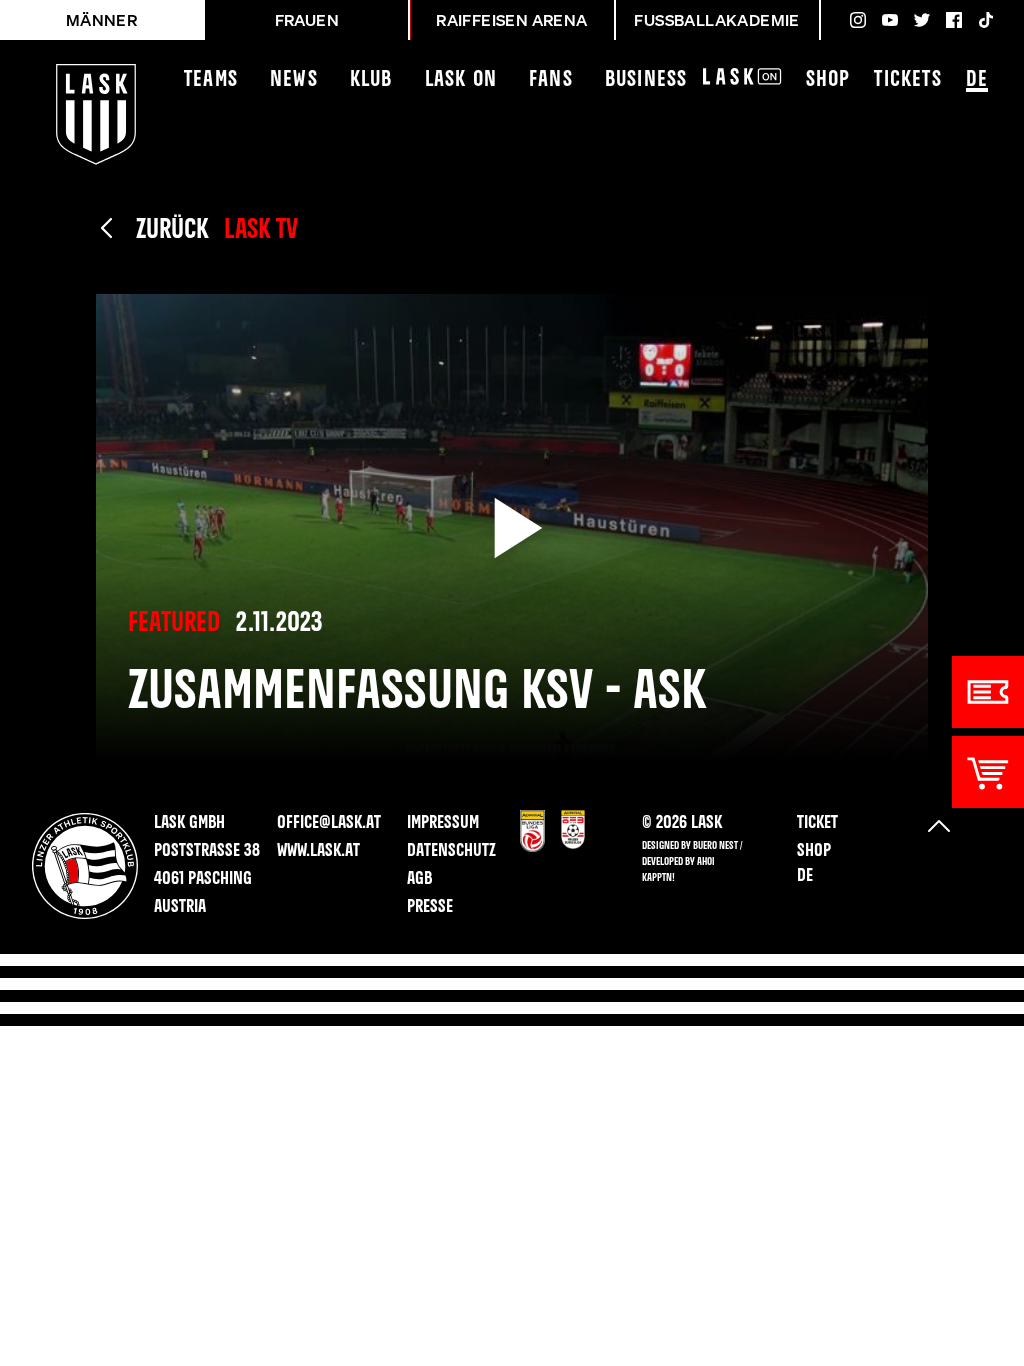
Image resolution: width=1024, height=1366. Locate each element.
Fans (551, 80)
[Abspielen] (512, 528)
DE (977, 80)
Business (646, 80)
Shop (828, 80)
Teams (211, 80)
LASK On (461, 80)
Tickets (907, 80)
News (294, 80)
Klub (371, 80)
